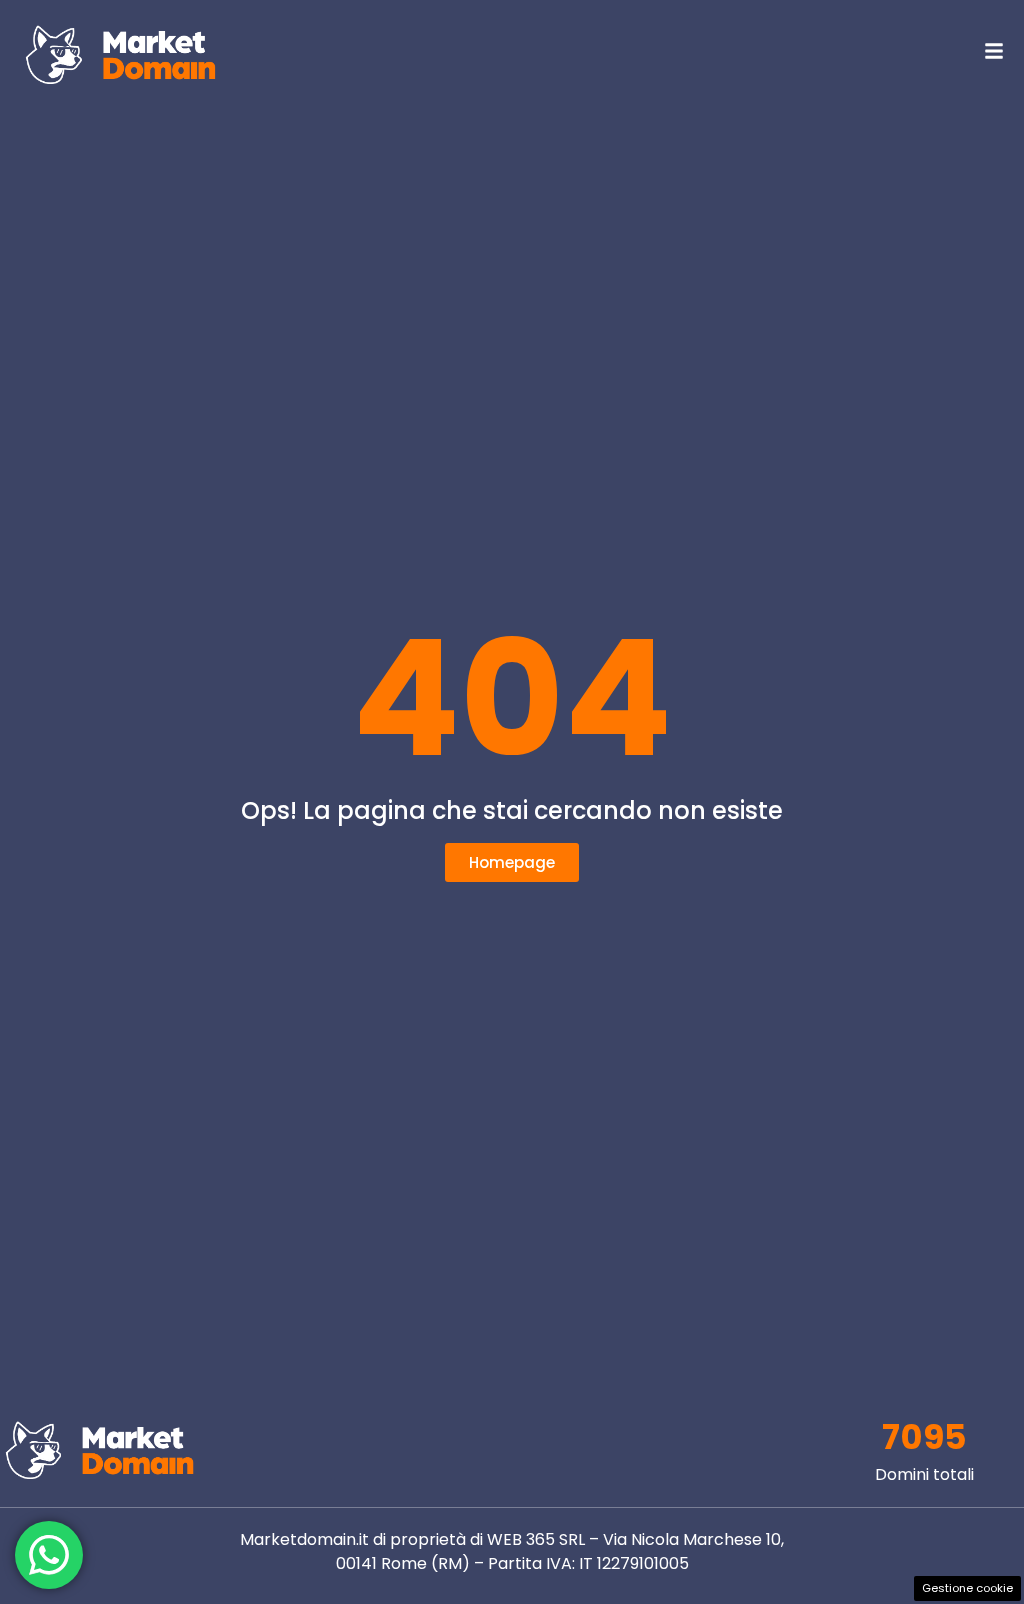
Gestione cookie (967, 1588)
